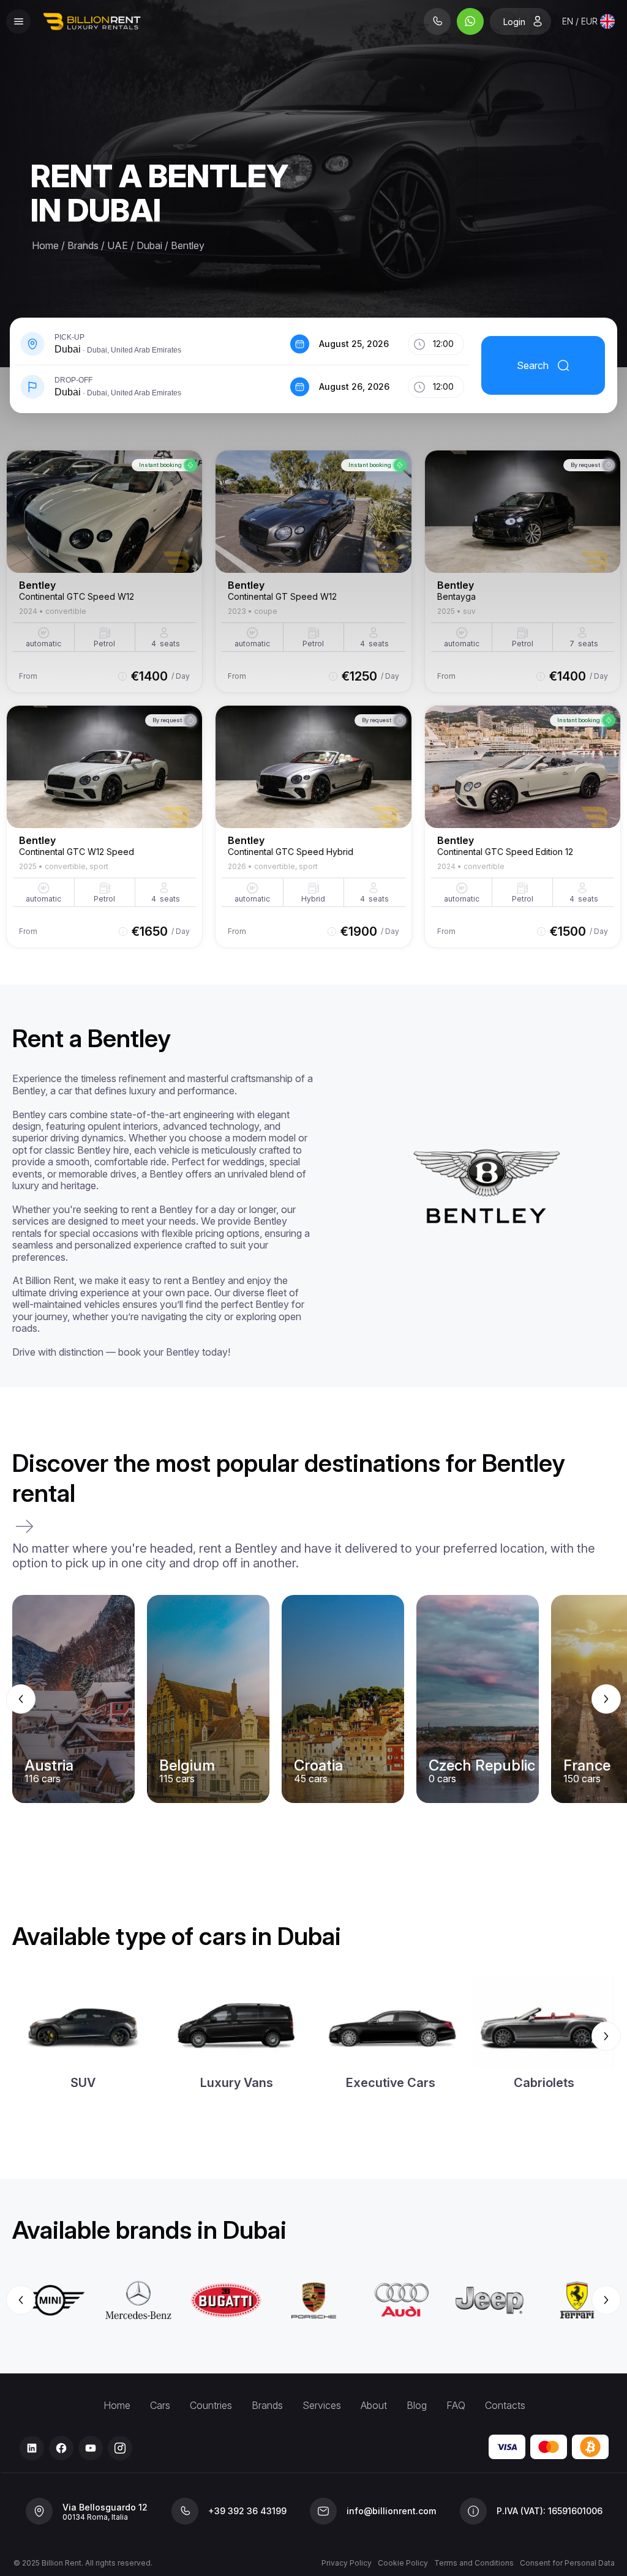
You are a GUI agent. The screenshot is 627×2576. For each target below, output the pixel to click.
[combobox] (588, 21)
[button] (149, 344)
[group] (313, 1699)
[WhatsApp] (470, 21)
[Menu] (18, 21)
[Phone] (437, 21)
